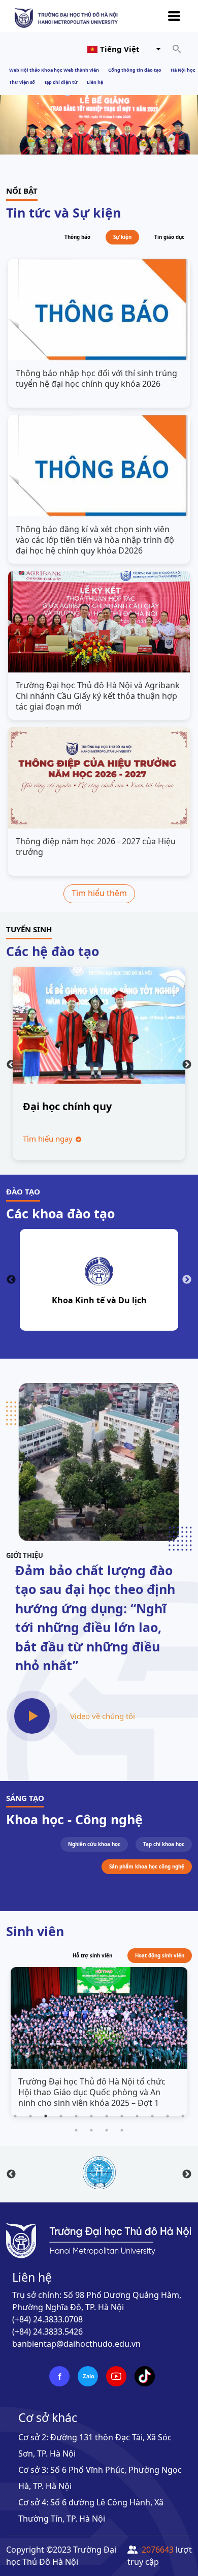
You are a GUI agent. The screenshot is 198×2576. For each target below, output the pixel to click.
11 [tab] (168, 2116)
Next (187, 1065)
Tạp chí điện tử (61, 82)
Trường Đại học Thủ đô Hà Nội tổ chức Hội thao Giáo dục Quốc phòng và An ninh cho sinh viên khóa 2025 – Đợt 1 (92, 2092)
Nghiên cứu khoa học (94, 1844)
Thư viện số (22, 82)
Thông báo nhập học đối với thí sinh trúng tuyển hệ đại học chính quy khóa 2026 (96, 379)
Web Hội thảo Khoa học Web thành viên (54, 70)
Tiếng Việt (120, 49)
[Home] (66, 17)
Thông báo (77, 237)
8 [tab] (122, 2116)
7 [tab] (107, 2116)
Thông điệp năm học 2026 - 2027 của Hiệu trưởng (96, 847)
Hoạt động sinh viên (160, 1956)
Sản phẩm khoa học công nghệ (147, 1867)
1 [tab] (15, 2116)
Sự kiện (122, 237)
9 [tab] (137, 2116)
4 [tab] (61, 2116)
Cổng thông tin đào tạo (135, 70)
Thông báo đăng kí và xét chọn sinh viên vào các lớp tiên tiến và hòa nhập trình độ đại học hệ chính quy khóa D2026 (95, 540)
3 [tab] (46, 2116)
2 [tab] (30, 2116)
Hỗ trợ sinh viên (92, 1956)
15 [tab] (107, 2130)
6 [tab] (91, 2116)
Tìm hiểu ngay (49, 1139)
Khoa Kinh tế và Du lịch (99, 1300)
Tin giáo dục (169, 237)
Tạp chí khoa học (164, 1844)
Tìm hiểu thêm (99, 893)
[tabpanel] (99, 2043)
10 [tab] (152, 2116)
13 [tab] (76, 2130)
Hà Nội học (183, 70)
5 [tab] (76, 2116)
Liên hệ (95, 82)
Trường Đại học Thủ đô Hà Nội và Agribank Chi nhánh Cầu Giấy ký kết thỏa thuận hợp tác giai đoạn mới (98, 696)
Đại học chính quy (67, 1106)
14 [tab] (91, 2130)
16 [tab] (122, 2130)
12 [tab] (183, 2116)
